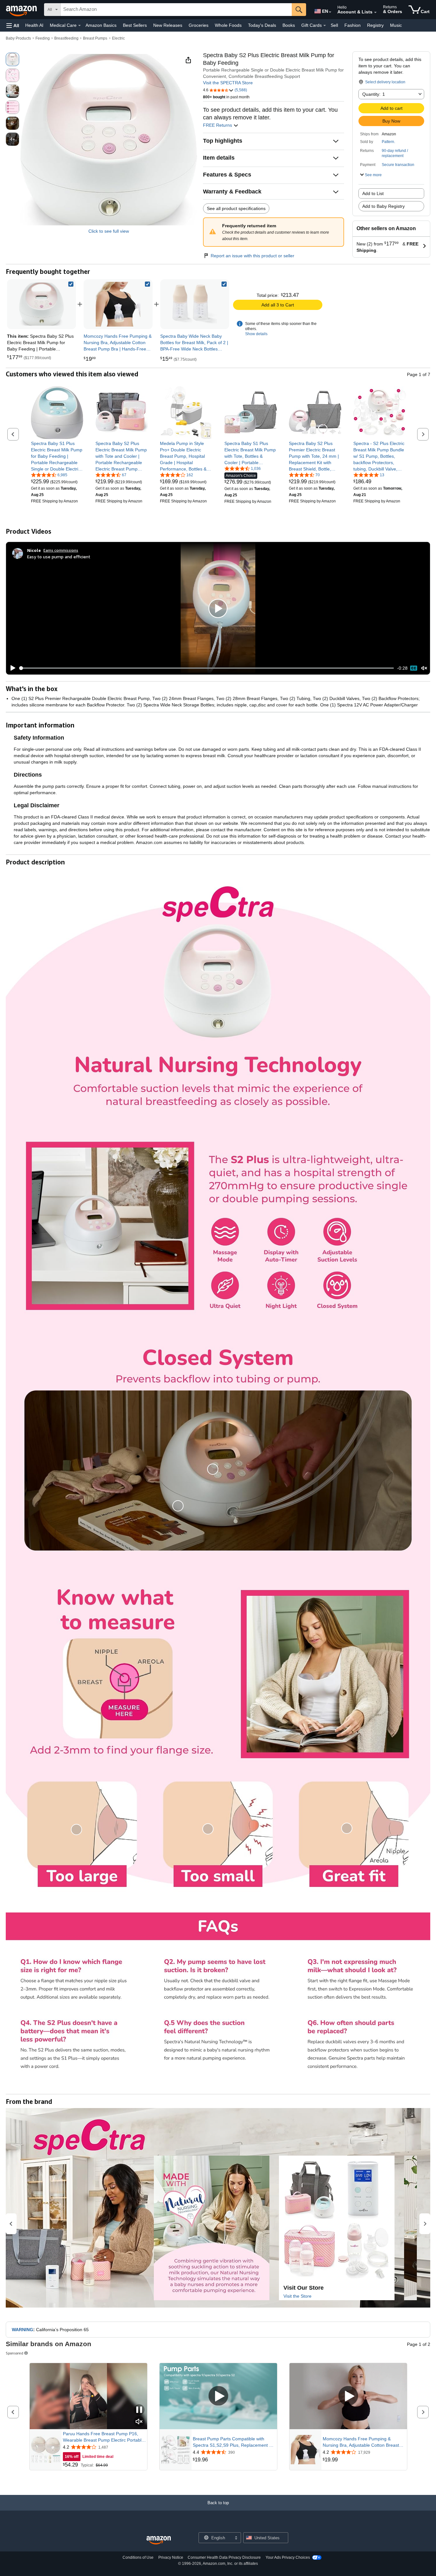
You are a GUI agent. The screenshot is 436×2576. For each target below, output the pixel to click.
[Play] (11, 668)
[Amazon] (22, 10)
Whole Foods (228, 25)
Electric (118, 38)
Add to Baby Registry (383, 206)
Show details (256, 334)
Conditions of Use (138, 2557)
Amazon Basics (101, 25)
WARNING (23, 2330)
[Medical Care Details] (79, 26)
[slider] (207, 668)
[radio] (12, 59)
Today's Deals (262, 25)
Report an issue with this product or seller (252, 256)
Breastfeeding (66, 38)
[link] (118, 304)
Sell (334, 25)
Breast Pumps (95, 38)
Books (289, 25)
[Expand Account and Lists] (375, 12)
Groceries (199, 25)
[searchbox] (176, 10)
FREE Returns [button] (218, 125)
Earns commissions (61, 550)
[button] (13, 25)
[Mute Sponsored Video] (139, 2422)
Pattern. (388, 142)
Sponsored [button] (15, 2353)
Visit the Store (297, 2296)
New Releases (168, 25)
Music (396, 25)
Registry (375, 25)
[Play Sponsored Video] (218, 2396)
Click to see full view (109, 231)
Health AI (34, 25)
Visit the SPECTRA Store (228, 83)
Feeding (43, 38)
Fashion (353, 25)
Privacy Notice (171, 2557)
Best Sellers (135, 25)
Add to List (373, 193)
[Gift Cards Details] (325, 26)
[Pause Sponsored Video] (139, 2410)
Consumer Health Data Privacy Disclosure (224, 2557)
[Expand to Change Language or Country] (330, 12)
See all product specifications (236, 208)
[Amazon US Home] (159, 2540)
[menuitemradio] (414, 668)
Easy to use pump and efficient (59, 557)
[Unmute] (424, 668)
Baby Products (18, 38)
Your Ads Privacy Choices (288, 2557)
